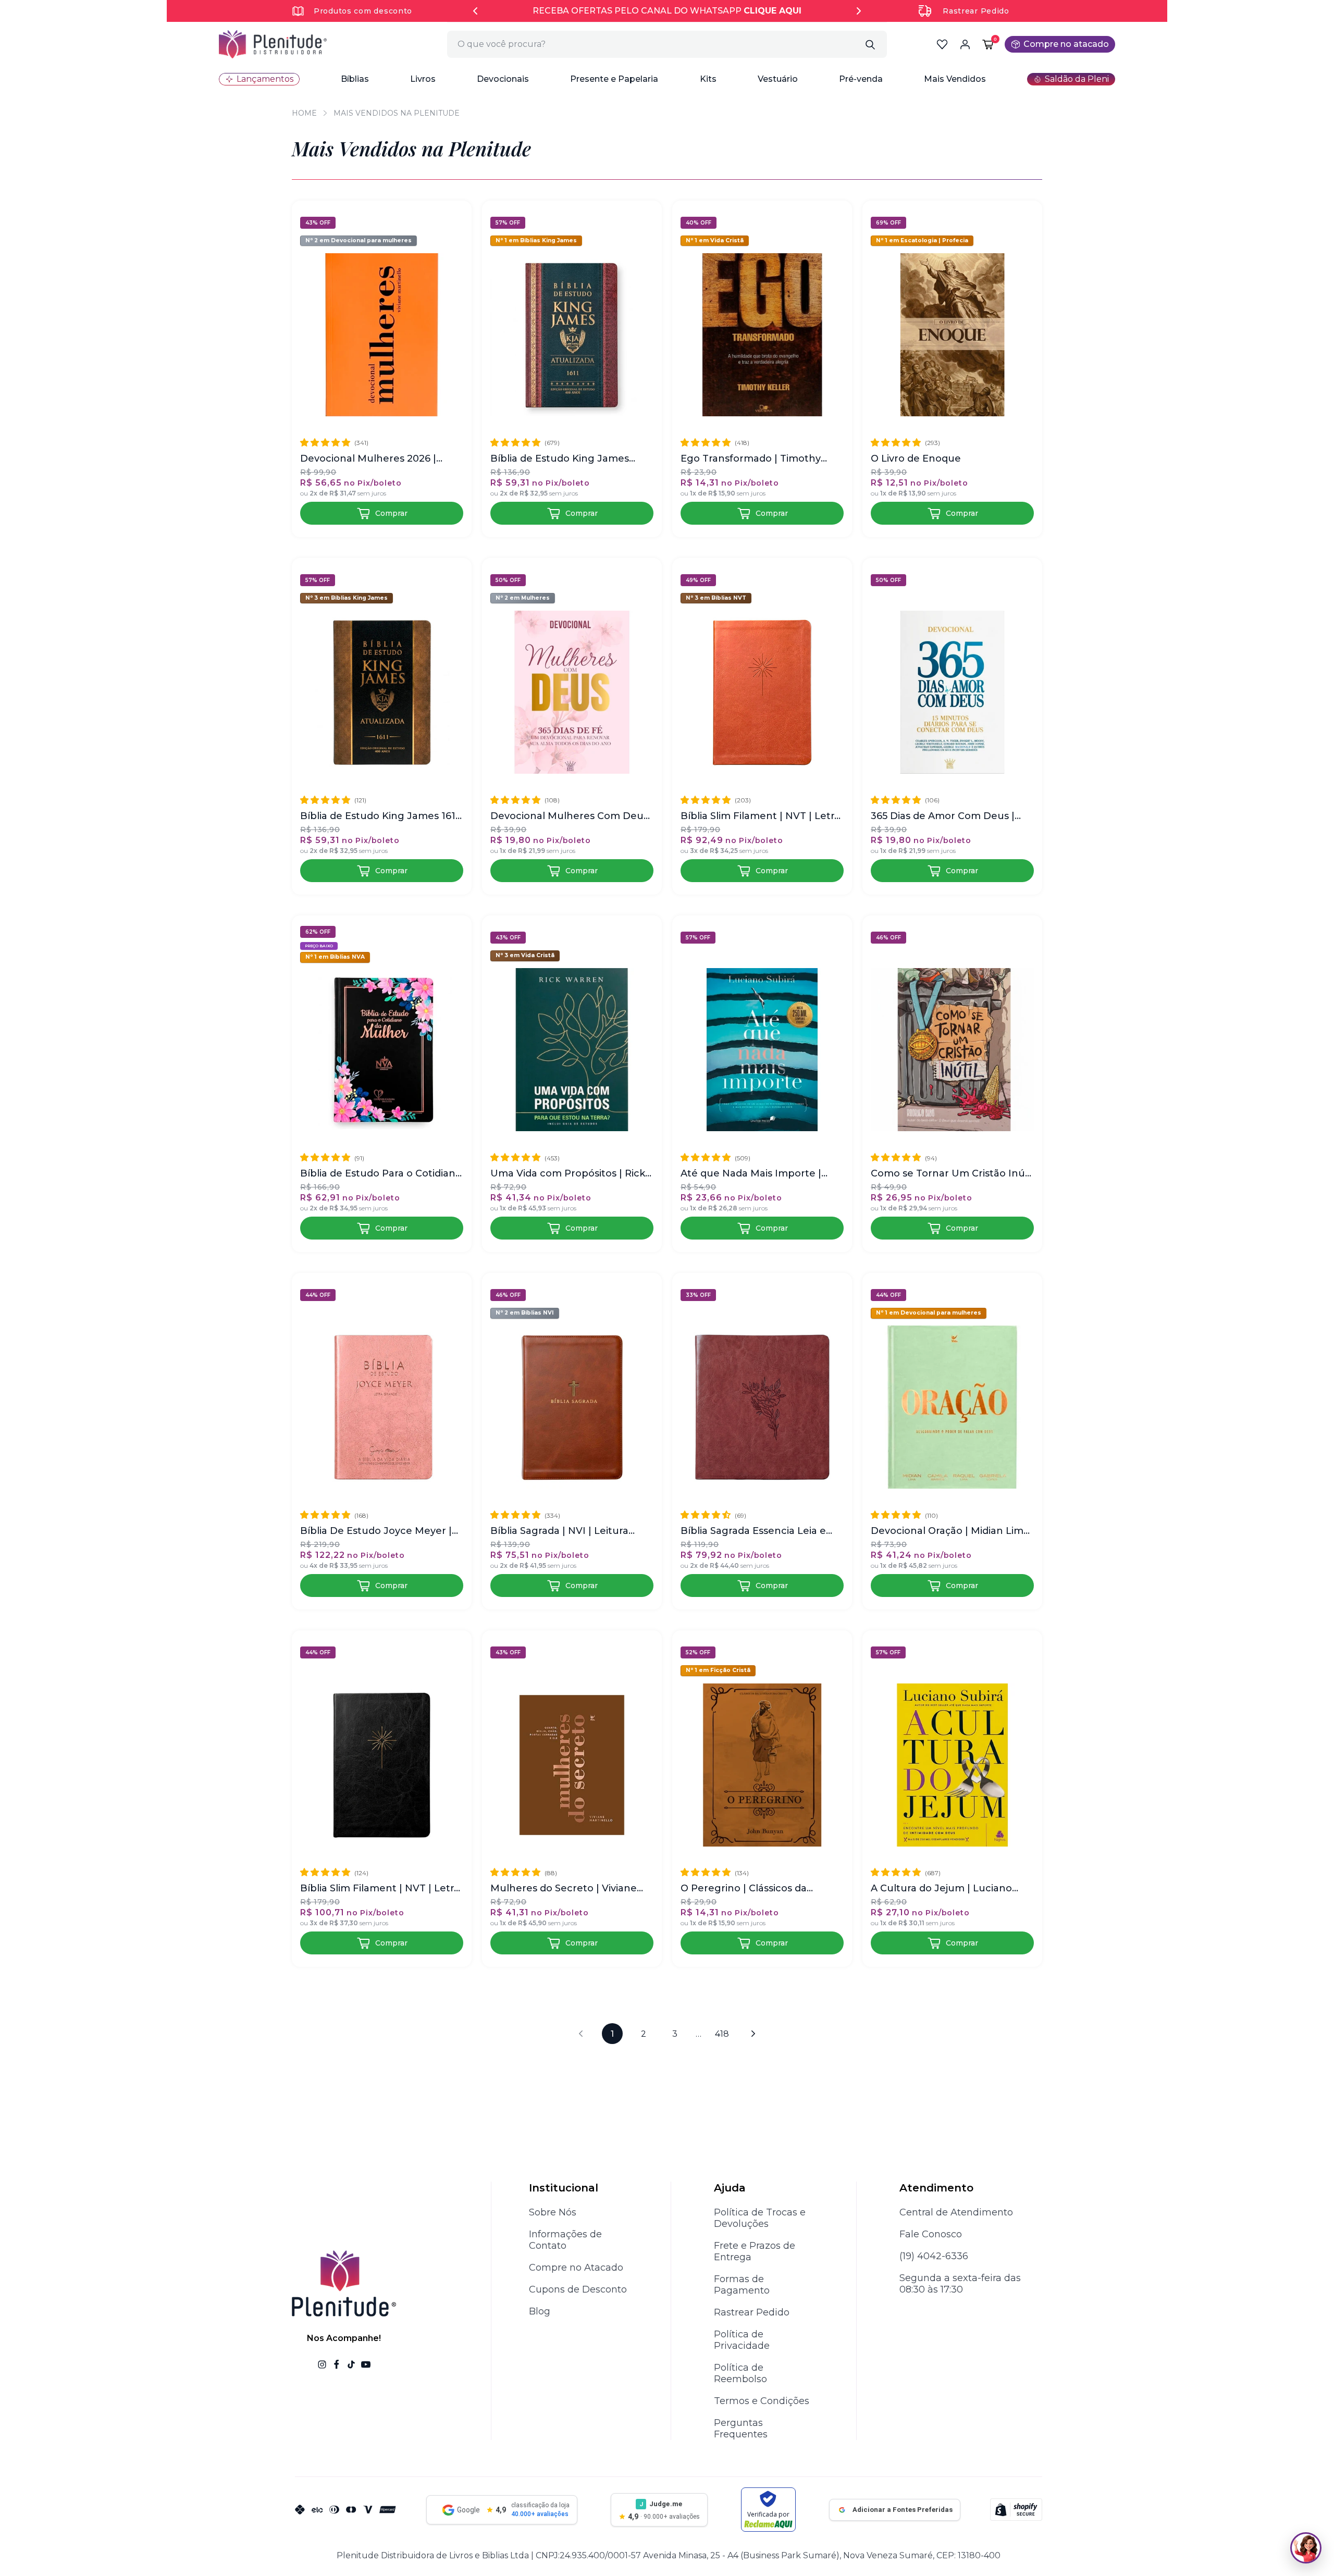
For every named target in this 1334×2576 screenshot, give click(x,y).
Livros (423, 79)
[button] (355, 79)
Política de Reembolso (740, 2373)
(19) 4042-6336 (934, 2256)
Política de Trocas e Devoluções (760, 2218)
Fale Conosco (931, 2234)
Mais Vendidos (955, 79)
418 (722, 2034)
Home (304, 113)
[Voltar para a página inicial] (273, 44)
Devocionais (503, 79)
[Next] (859, 11)
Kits (708, 79)
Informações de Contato (565, 2240)
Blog (540, 2311)
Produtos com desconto (363, 11)
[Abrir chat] (1306, 2548)
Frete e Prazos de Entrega (755, 2251)
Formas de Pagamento (742, 2285)
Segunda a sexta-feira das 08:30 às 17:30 (960, 2284)
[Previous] (475, 11)
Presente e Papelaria (614, 79)
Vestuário (778, 79)
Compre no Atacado (576, 2268)
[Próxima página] (754, 2034)
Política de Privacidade (742, 2340)
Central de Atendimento (956, 2212)
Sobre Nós (553, 2212)
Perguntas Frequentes (741, 2429)
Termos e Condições (762, 2401)
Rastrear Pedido (976, 11)
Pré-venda (861, 79)
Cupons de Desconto (578, 2289)
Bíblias (355, 79)
